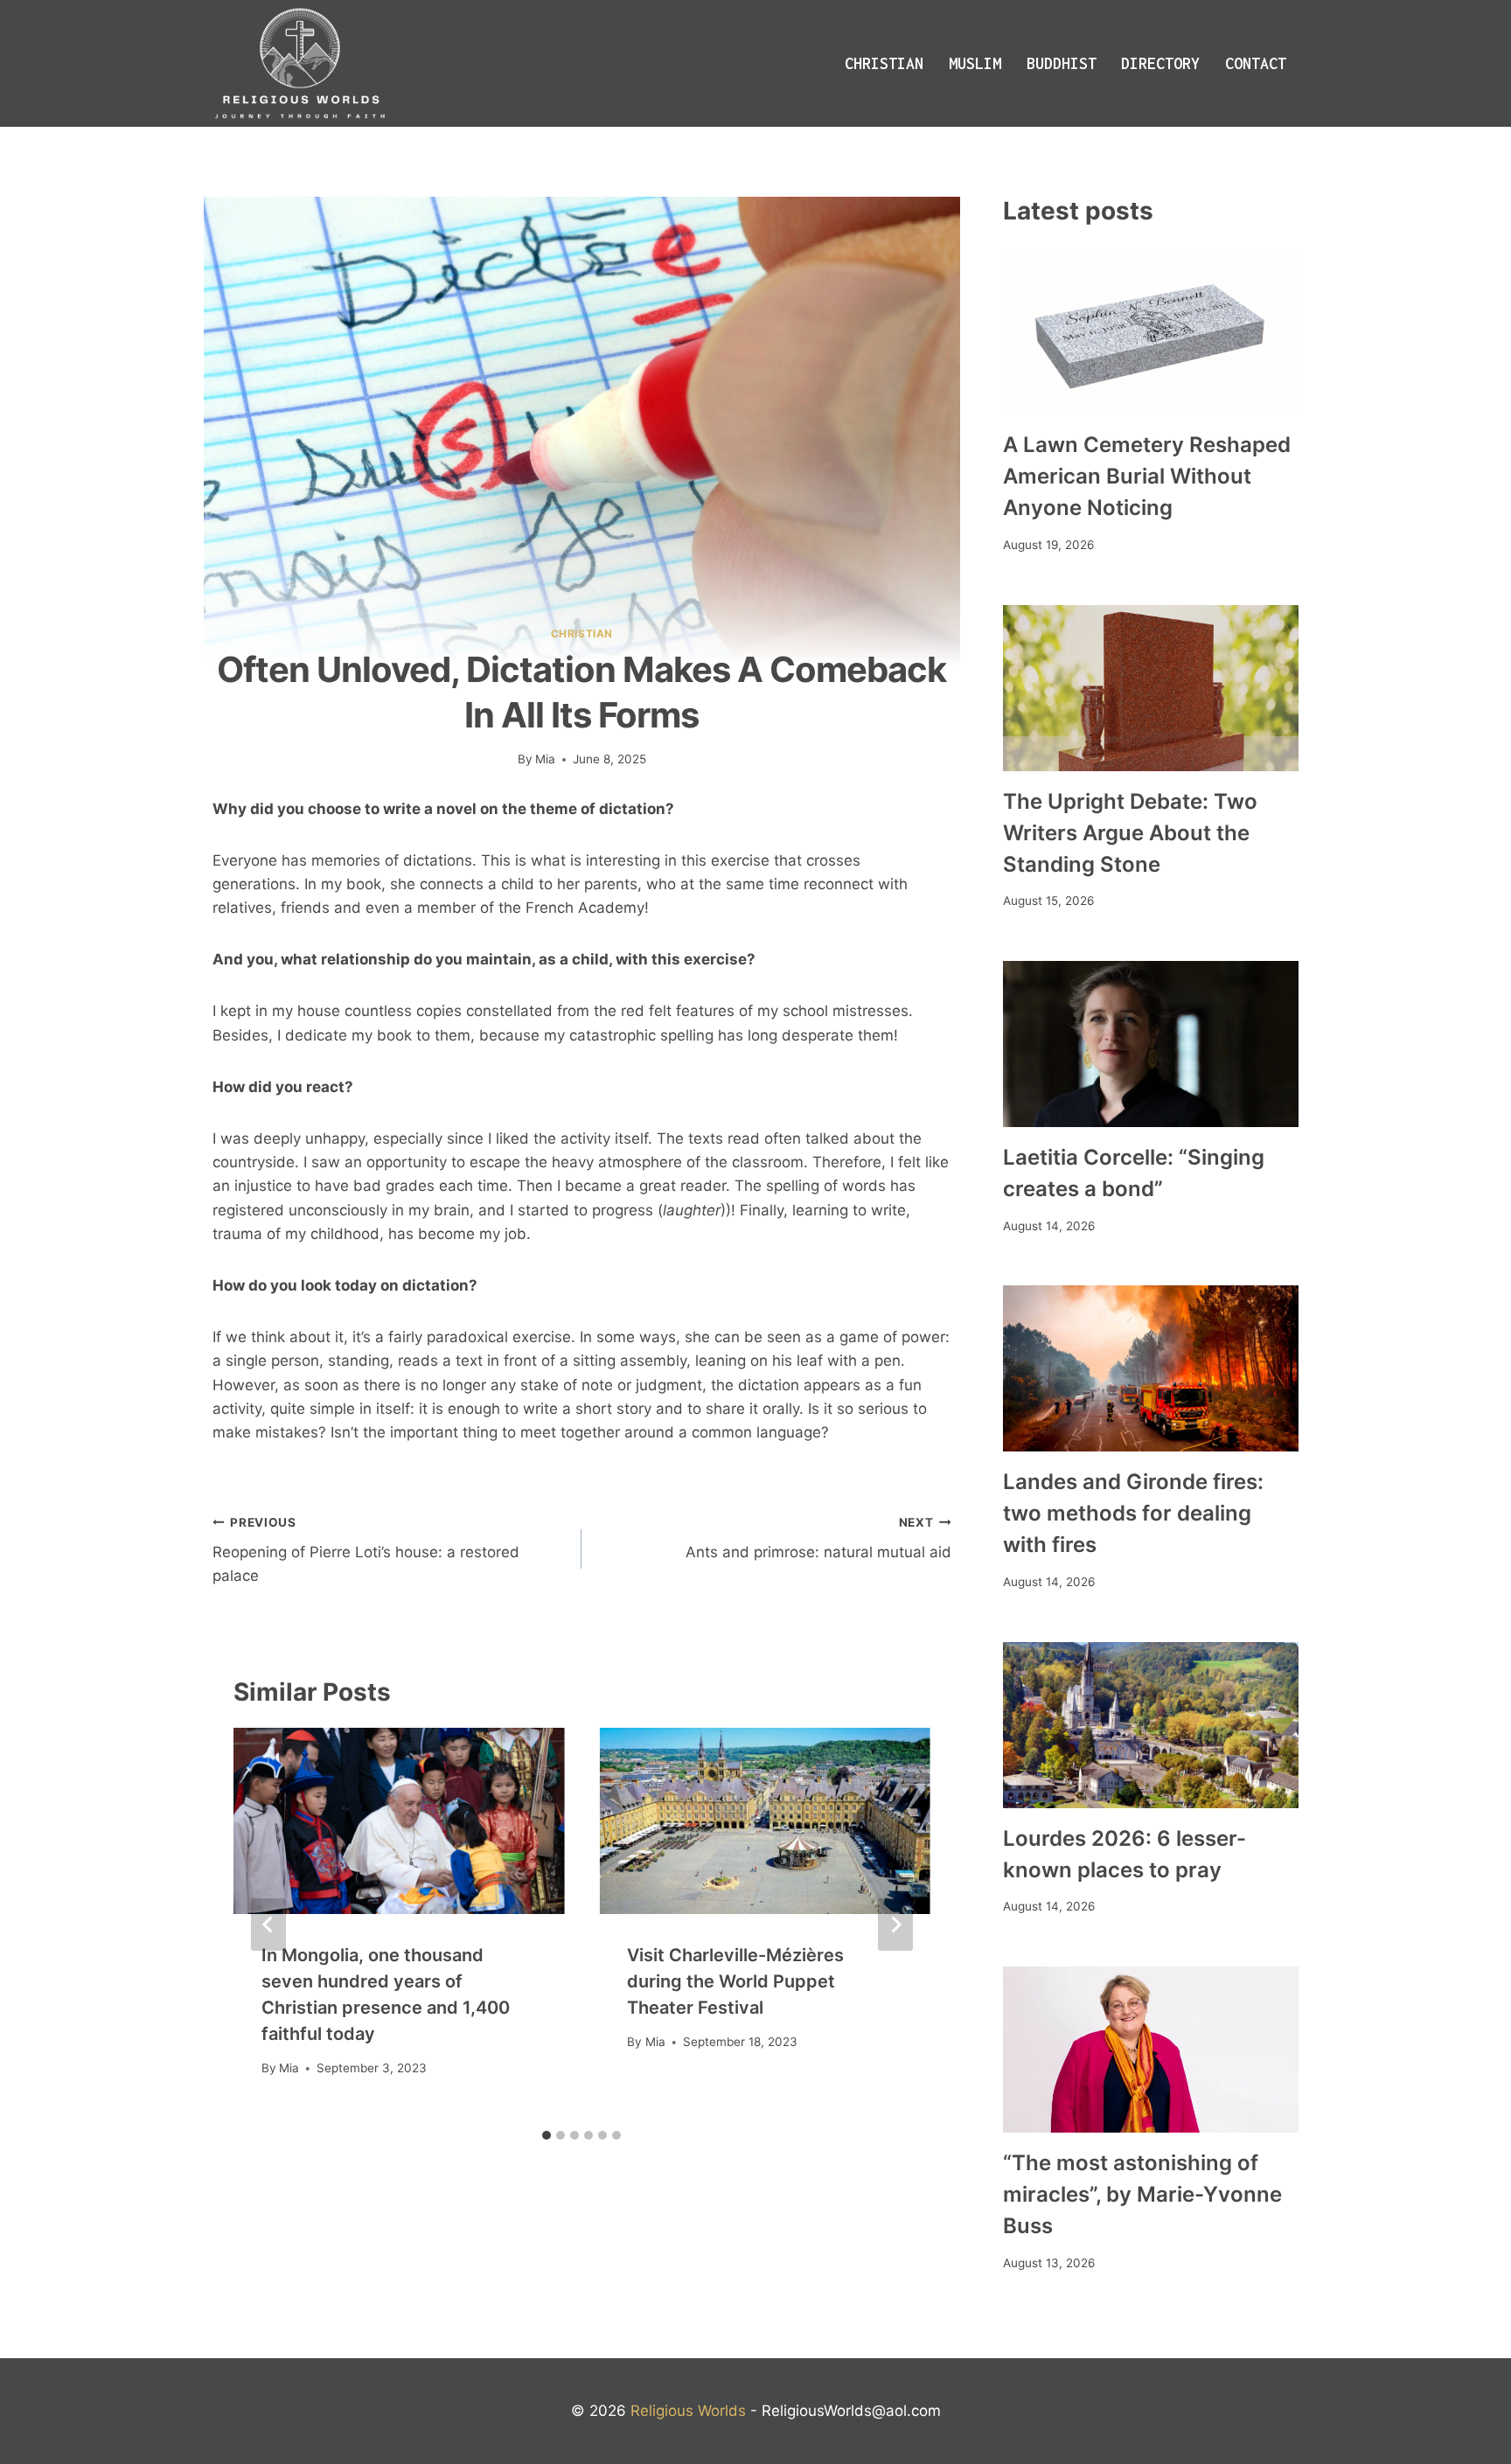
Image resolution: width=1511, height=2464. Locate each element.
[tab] (547, 2135)
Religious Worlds (688, 2411)
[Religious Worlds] (300, 63)
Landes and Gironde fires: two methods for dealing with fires (1133, 1513)
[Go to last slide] (268, 1925)
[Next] (895, 1925)
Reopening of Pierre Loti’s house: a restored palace (366, 1550)
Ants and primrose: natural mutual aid (818, 1538)
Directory (1160, 63)
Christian (884, 63)
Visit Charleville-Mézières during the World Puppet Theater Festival (735, 1981)
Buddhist (1062, 63)
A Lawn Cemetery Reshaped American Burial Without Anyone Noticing (1147, 476)
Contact (1256, 63)
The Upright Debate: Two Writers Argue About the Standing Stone (1130, 833)
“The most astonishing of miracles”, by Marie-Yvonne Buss (1142, 2194)
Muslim (975, 63)
